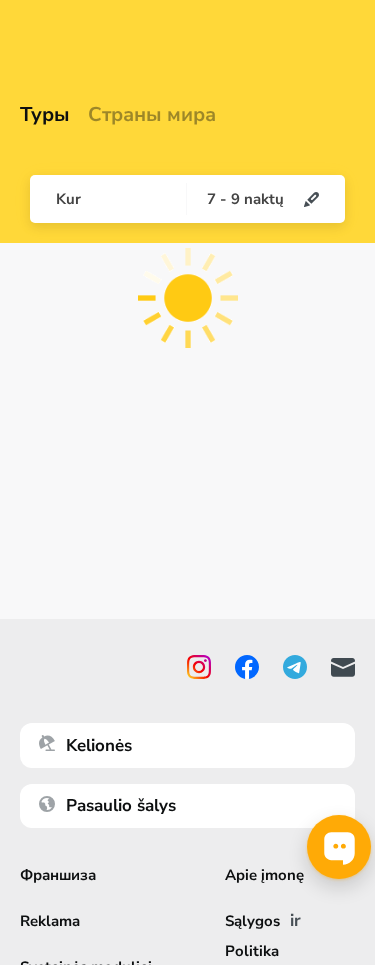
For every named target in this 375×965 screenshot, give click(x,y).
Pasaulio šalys (121, 805)
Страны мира (152, 115)
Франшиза (58, 875)
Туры (45, 115)
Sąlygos (252, 921)
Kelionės (99, 745)
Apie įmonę (264, 875)
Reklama (50, 921)
